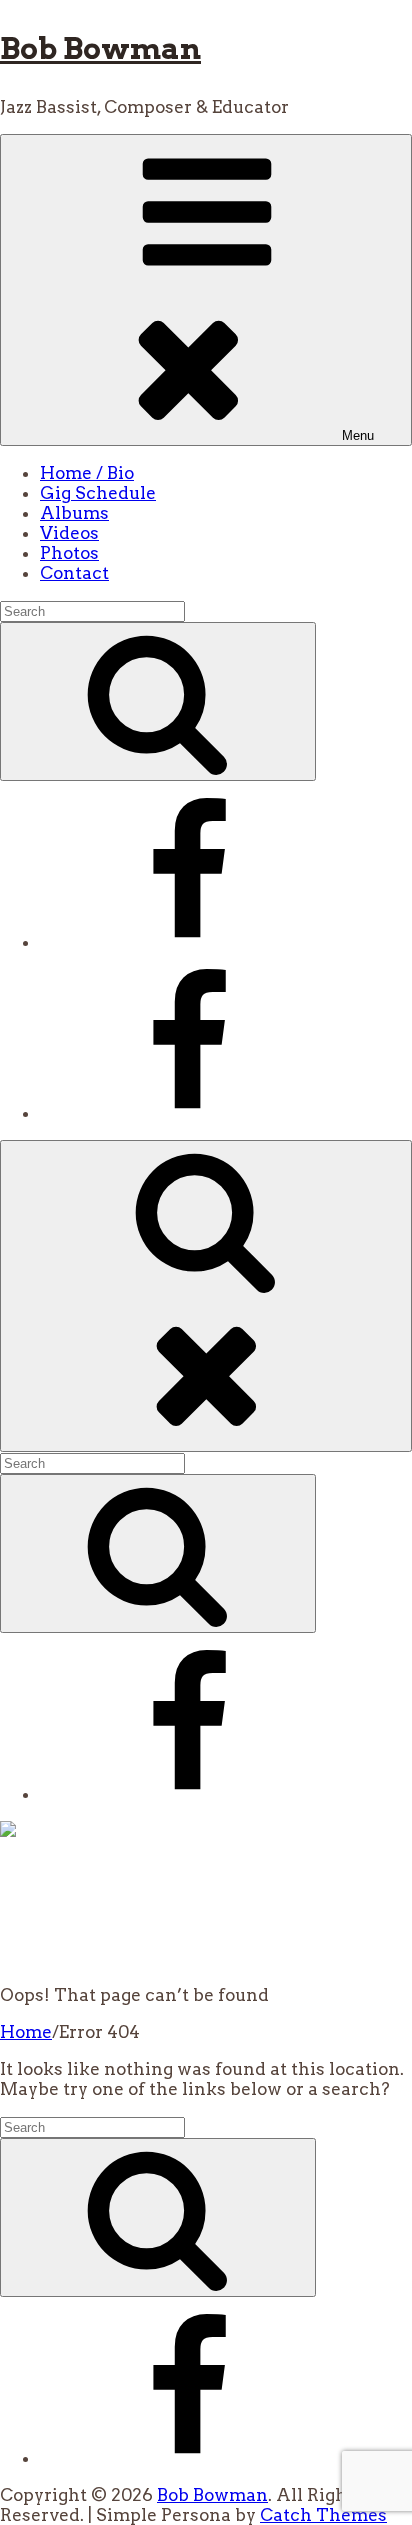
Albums (74, 513)
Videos (69, 533)
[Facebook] (190, 942)
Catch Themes (323, 2515)
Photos (69, 553)
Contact (74, 573)
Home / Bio (87, 473)
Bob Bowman (100, 48)
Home (26, 2032)
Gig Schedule (98, 493)
